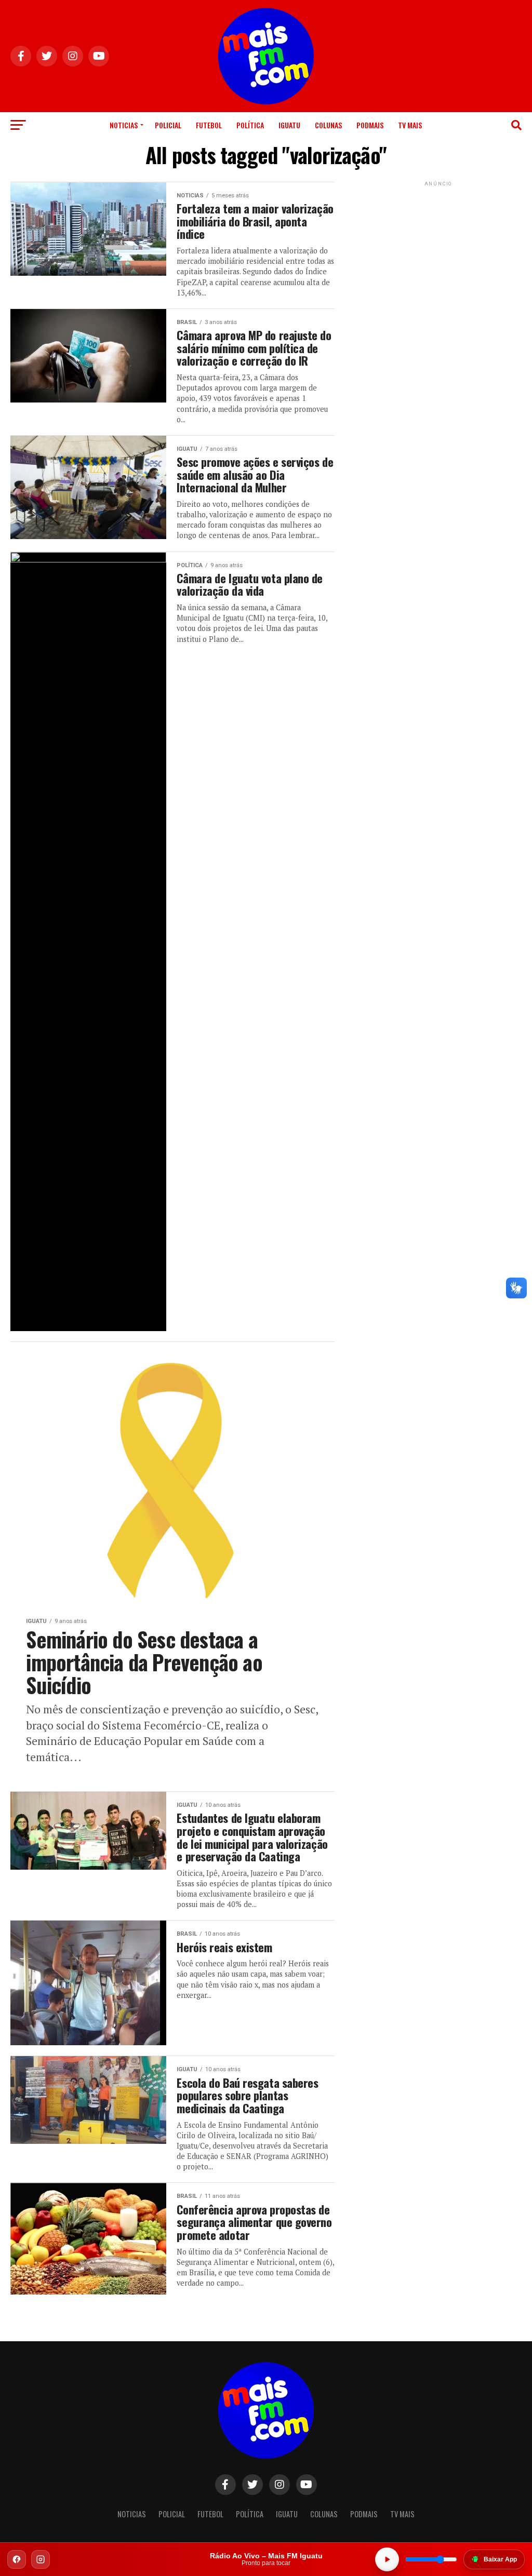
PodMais (370, 125)
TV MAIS (410, 125)
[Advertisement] (438, 253)
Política (250, 125)
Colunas (328, 125)
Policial (168, 125)
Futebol (209, 125)
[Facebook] (17, 2559)
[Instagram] (41, 2559)
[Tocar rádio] (387, 2559)
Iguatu (289, 125)
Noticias (124, 125)
